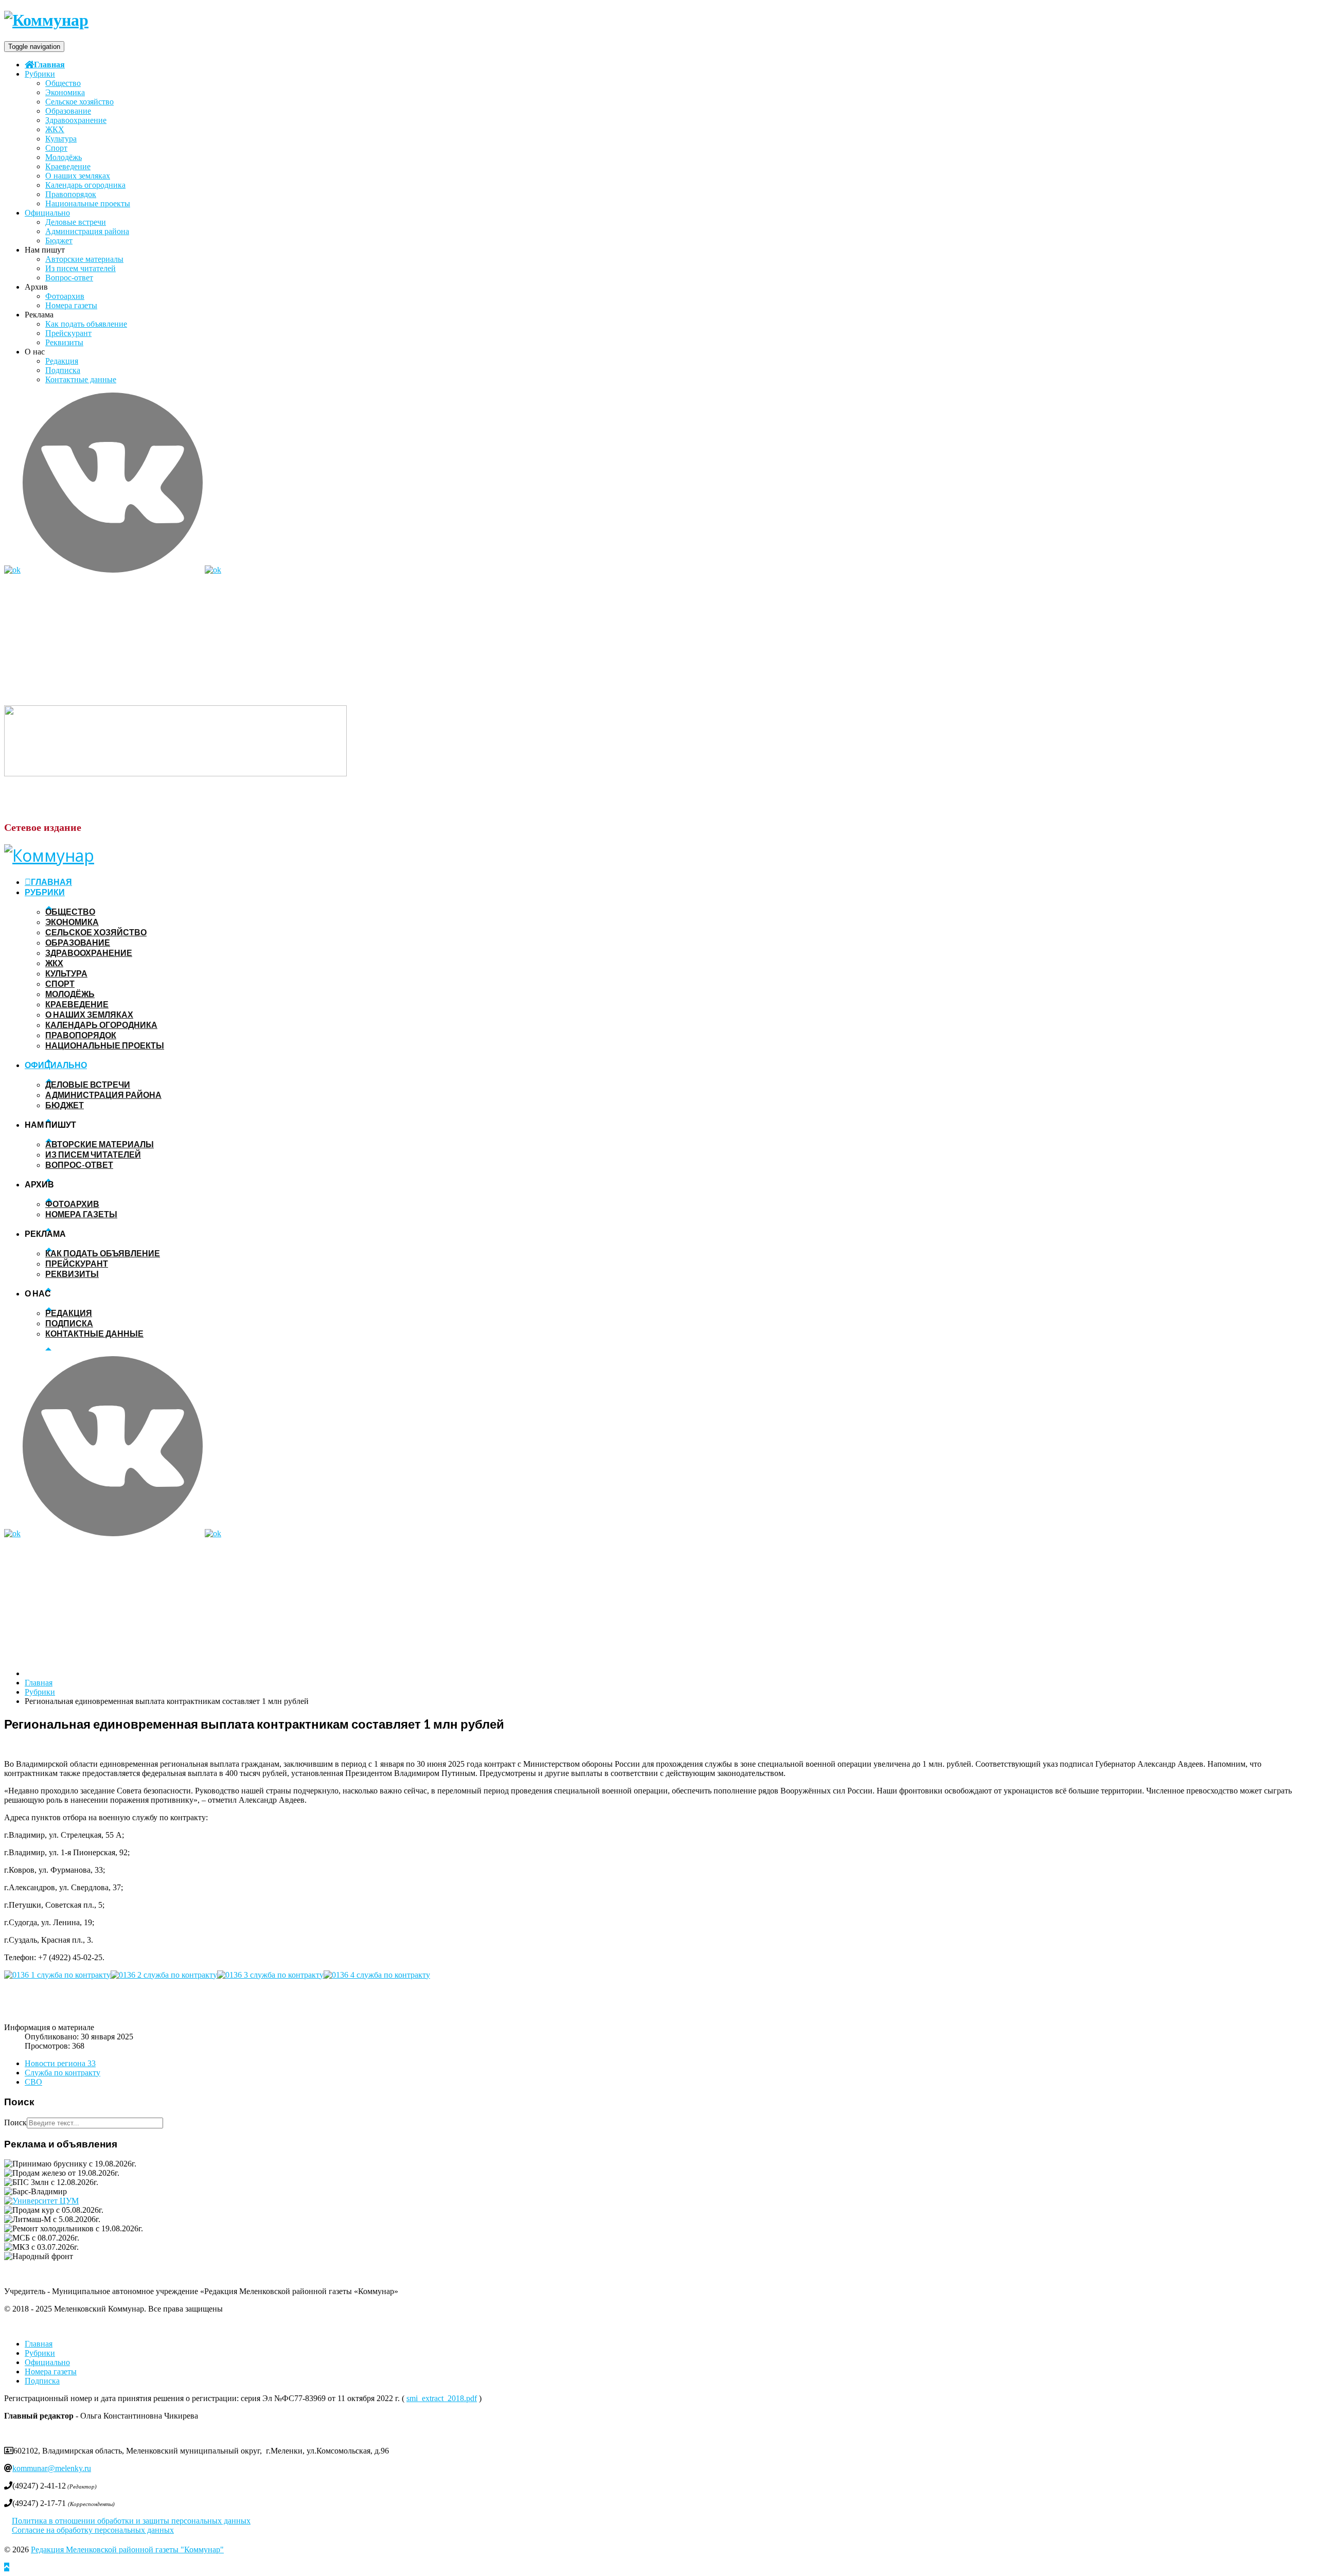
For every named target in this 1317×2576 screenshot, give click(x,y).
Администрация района (87, 231)
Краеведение (68, 166)
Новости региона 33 (60, 2063)
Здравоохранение (76, 120)
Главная (49, 64)
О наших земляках (78, 176)
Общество (63, 83)
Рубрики (40, 74)
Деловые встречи (76, 222)
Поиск (15, 2122)
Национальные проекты (88, 203)
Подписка (63, 370)
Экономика (65, 92)
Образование (68, 111)
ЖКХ (55, 129)
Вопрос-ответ (69, 278)
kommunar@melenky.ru (52, 2468)
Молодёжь (64, 157)
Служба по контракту (63, 2073)
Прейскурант (68, 333)
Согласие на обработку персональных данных (93, 2530)
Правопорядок (71, 194)
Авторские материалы (84, 259)
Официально (47, 213)
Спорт (56, 148)
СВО (33, 2082)
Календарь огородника (85, 185)
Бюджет (59, 241)
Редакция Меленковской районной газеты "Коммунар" (127, 2550)
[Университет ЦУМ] (41, 2201)
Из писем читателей (81, 268)
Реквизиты (64, 342)
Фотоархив (65, 296)
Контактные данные (81, 379)
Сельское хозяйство (79, 102)
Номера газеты (71, 305)
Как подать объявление (86, 324)
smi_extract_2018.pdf (442, 2398)
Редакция (62, 361)
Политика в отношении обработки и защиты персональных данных (131, 2521)
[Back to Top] (7, 2567)
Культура (61, 139)
